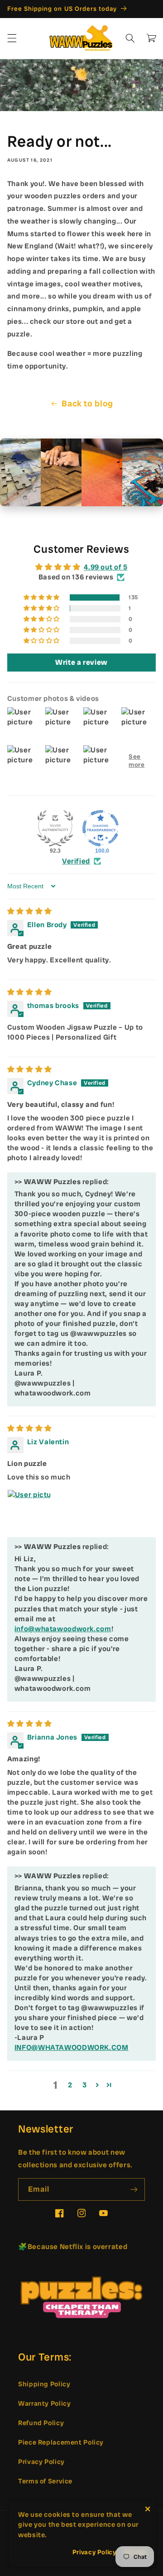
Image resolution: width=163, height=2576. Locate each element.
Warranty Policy (44, 2403)
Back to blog (87, 404)
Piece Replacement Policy (61, 2442)
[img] (30, 911)
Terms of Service (45, 2481)
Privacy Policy (41, 2462)
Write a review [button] (81, 662)
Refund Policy (41, 2423)
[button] (12, 38)
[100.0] (101, 828)
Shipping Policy (44, 2384)
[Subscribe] (134, 2189)
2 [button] (70, 2085)
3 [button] (85, 2085)
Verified (76, 861)
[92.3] (55, 828)
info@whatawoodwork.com (63, 1629)
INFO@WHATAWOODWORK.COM (72, 2047)
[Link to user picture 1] (29, 1511)
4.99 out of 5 (105, 567)
